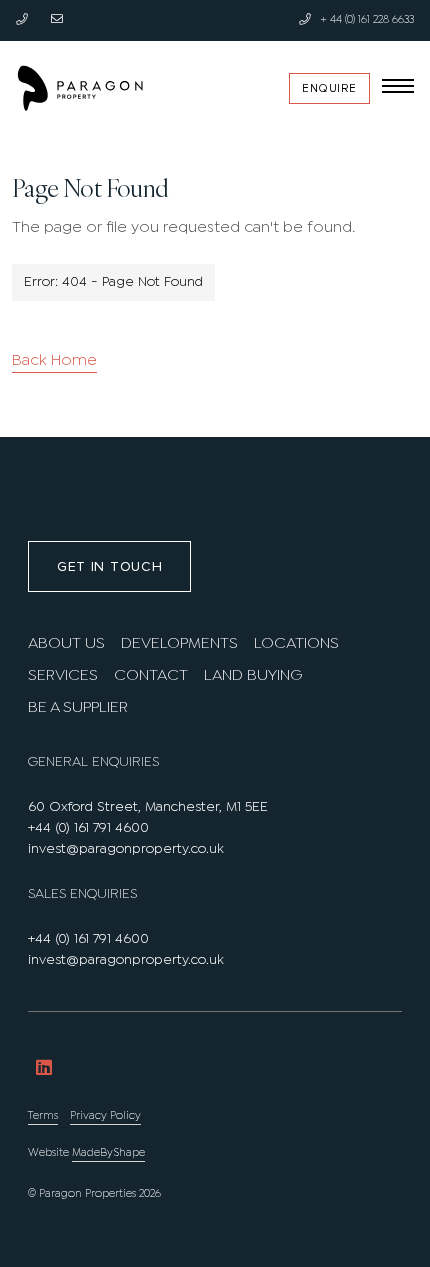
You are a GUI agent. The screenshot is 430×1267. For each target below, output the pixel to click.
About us (66, 643)
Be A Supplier (78, 707)
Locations (296, 643)
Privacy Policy (105, 1116)
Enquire (329, 88)
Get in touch (109, 566)
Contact (151, 675)
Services (63, 675)
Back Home (54, 360)
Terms (43, 1116)
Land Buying (253, 675)
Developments (179, 643)
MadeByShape (108, 1153)
